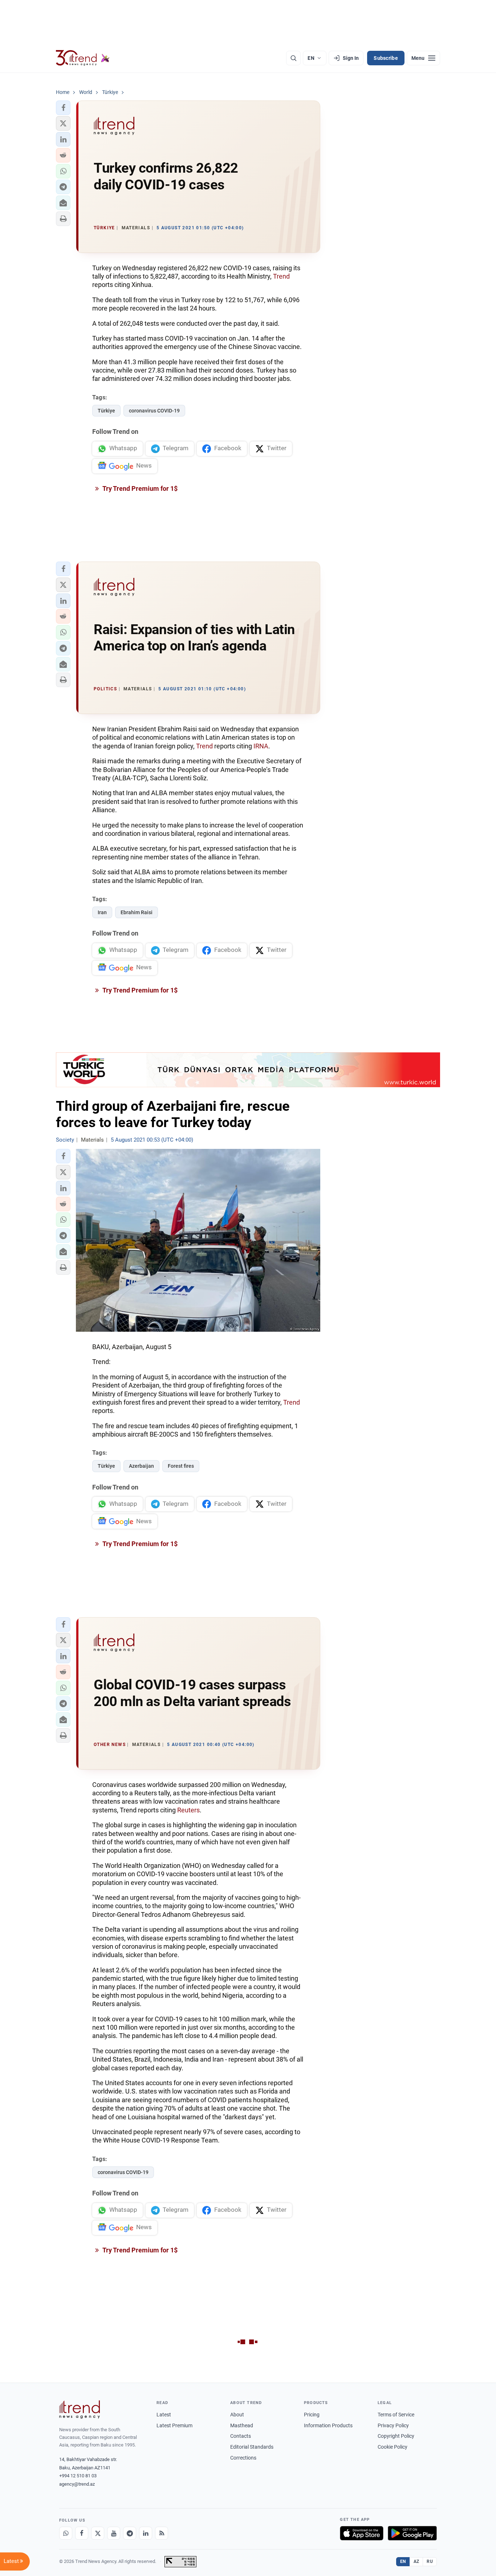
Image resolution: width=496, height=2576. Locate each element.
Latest (164, 2415)
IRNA (261, 746)
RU (430, 2561)
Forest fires (181, 1466)
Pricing (312, 2415)
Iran (102, 912)
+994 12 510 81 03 (78, 2476)
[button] (63, 108)
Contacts (241, 2436)
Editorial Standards (252, 2447)
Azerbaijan (141, 1466)
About (237, 2415)
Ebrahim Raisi (137, 912)
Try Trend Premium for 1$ (139, 488)
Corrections (243, 2458)
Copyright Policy (396, 2436)
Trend (281, 276)
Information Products (328, 2425)
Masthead (242, 2425)
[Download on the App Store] (362, 2533)
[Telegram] (130, 2533)
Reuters (188, 1810)
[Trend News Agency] (80, 2409)
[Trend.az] (83, 58)
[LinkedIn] (146, 2533)
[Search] (293, 58)
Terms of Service (396, 2415)
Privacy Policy (393, 2425)
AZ (416, 2561)
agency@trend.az (77, 2484)
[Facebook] (82, 2533)
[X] (98, 2533)
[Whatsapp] (66, 2533)
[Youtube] (114, 2533)
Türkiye (106, 411)
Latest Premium (174, 2425)
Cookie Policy (393, 2447)
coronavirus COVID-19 (154, 411)
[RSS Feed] (162, 2533)
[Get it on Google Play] (412, 2533)
